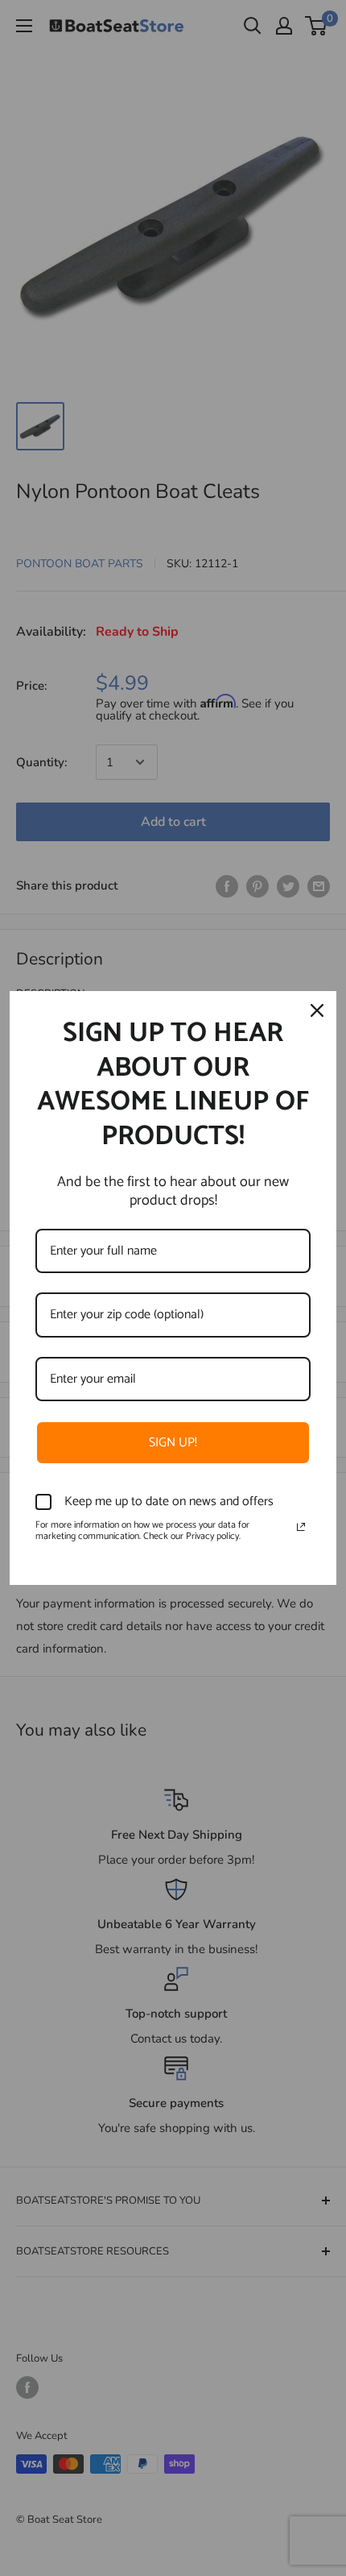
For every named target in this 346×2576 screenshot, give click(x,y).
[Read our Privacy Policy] (301, 1527)
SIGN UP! (173, 1443)
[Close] (317, 1010)
